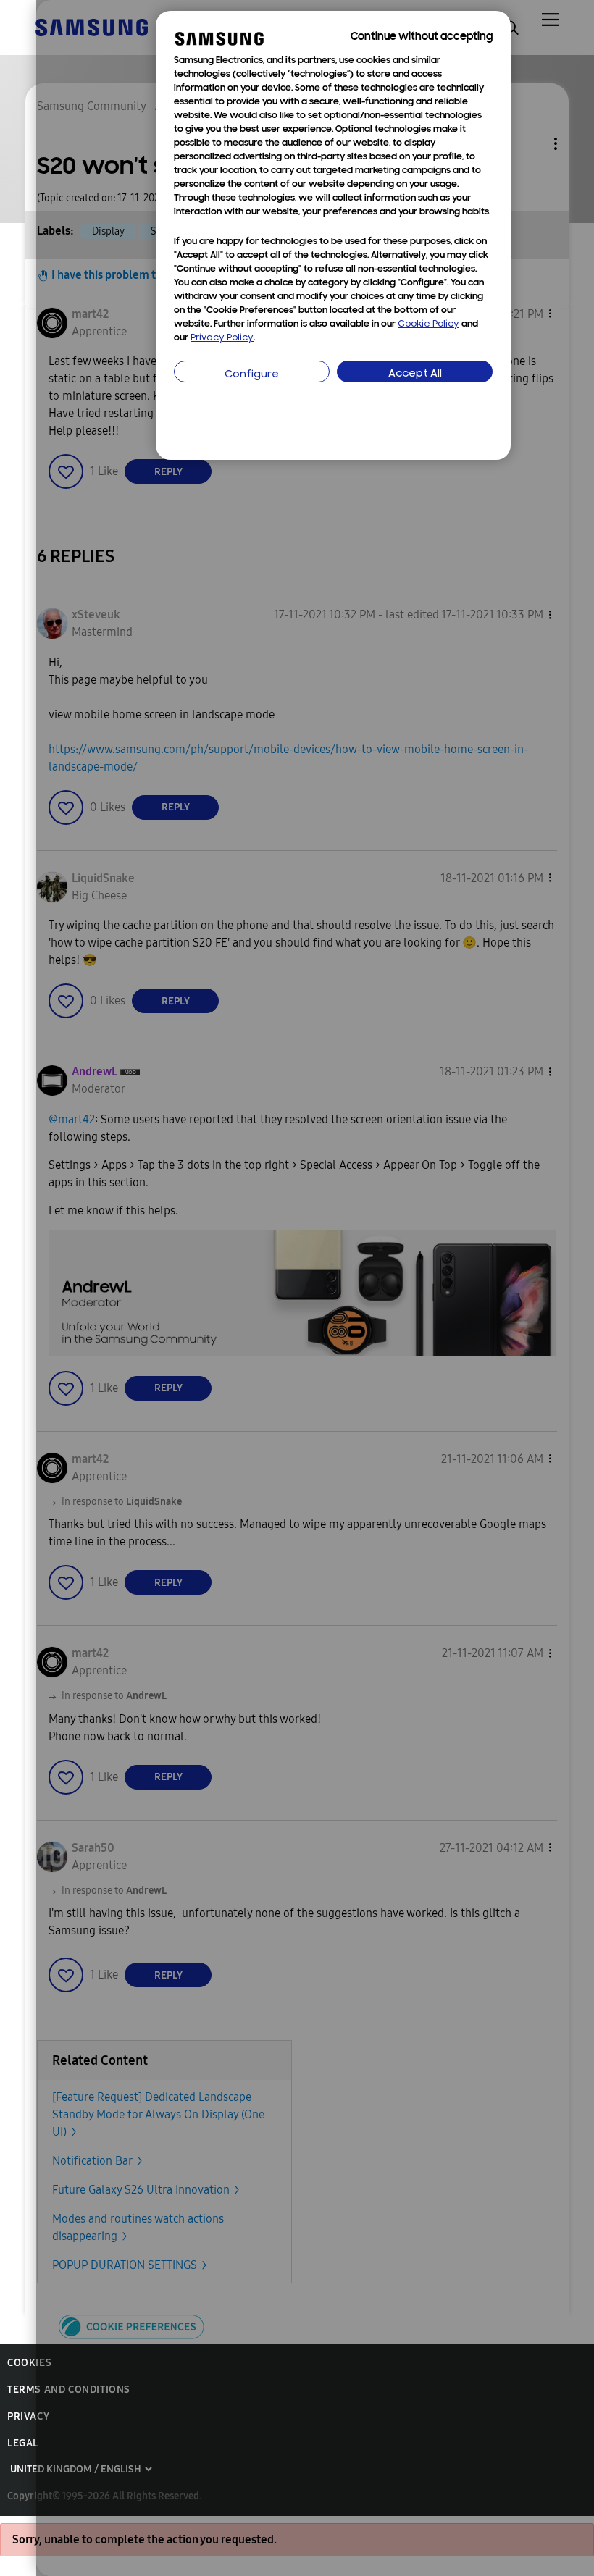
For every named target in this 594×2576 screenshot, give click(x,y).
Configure (252, 375)
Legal (23, 2443)
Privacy (28, 2416)
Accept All (415, 374)
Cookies (29, 2363)
